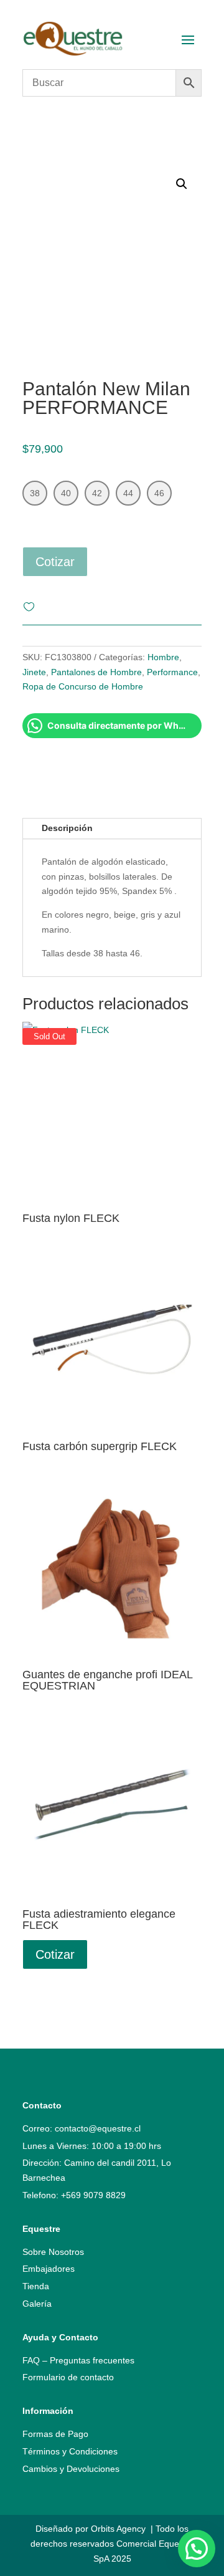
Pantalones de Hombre (96, 672)
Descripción (67, 828)
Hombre (163, 657)
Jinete (34, 672)
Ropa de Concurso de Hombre (83, 686)
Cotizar (55, 562)
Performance (172, 672)
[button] (197, 2549)
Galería (37, 2304)
